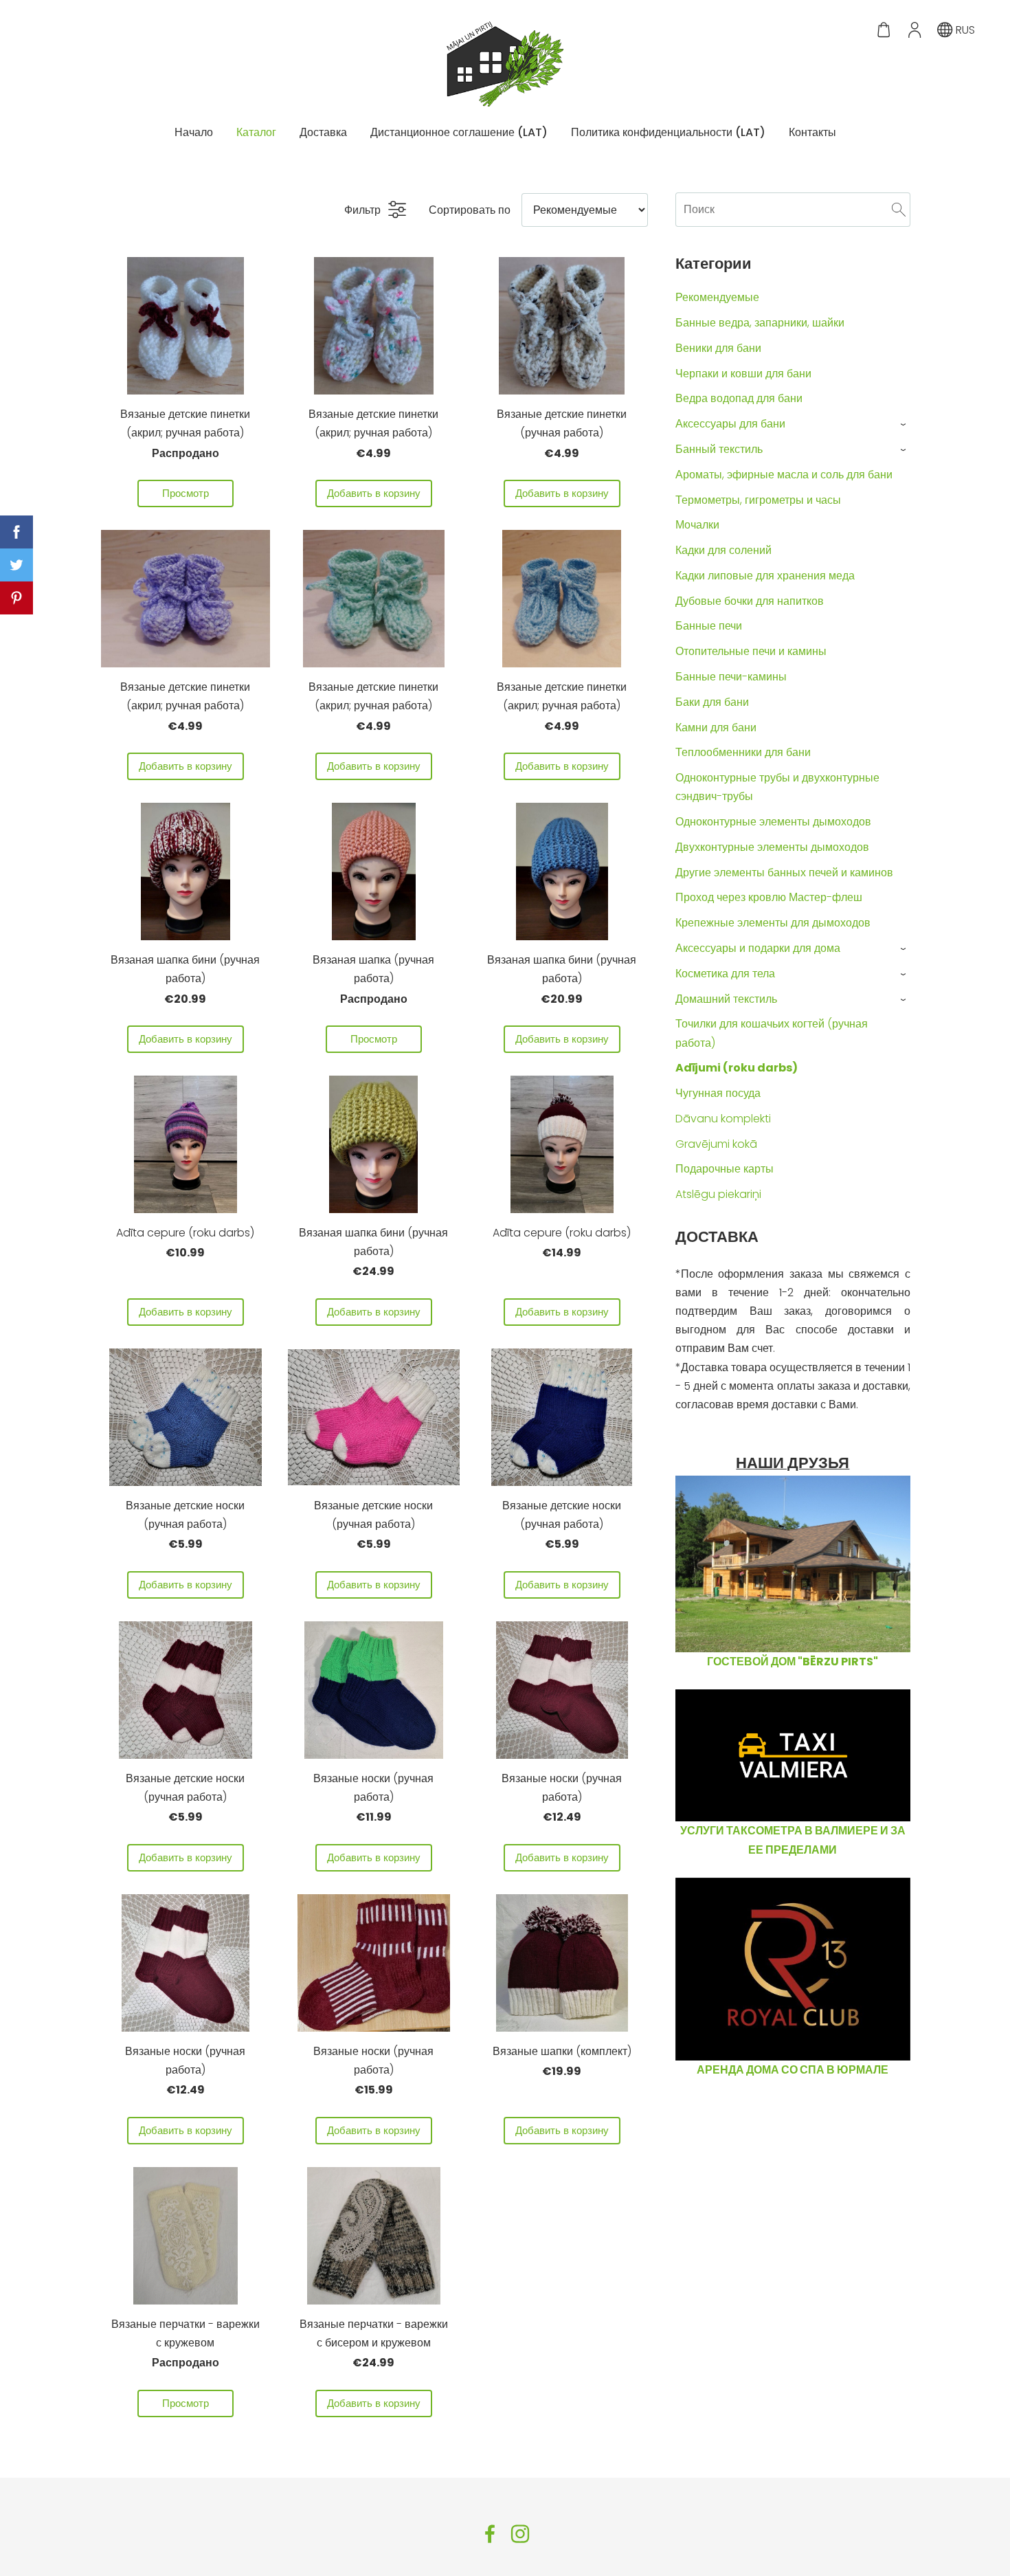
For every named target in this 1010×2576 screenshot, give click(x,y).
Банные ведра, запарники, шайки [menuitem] (760, 323)
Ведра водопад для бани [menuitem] (739, 398)
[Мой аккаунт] (914, 30)
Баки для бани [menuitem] (712, 702)
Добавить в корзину (374, 493)
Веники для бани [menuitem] (718, 348)
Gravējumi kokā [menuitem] (716, 1144)
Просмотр (186, 493)
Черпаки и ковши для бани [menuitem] (743, 374)
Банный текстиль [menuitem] (719, 449)
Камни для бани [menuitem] (716, 728)
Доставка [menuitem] (323, 132)
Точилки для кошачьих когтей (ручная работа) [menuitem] (772, 1033)
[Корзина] (884, 30)
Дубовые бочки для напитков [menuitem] (750, 601)
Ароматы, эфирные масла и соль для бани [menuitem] (784, 475)
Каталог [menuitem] (256, 132)
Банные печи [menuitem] (709, 626)
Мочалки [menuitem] (697, 525)
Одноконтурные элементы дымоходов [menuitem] (773, 822)
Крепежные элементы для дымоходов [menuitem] (773, 923)
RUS (964, 30)
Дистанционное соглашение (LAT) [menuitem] (459, 132)
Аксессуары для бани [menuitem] (730, 424)
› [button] (904, 424)
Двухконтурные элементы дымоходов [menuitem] (772, 847)
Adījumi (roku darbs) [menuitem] (737, 1068)
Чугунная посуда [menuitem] (718, 1093)
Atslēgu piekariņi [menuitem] (718, 1194)
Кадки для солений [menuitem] (723, 550)
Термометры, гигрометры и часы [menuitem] (758, 500)
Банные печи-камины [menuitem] (731, 677)
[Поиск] (899, 209)
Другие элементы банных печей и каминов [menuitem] (784, 873)
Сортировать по (470, 210)
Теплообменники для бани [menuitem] (743, 752)
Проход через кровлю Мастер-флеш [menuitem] (769, 897)
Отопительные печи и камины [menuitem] (751, 651)
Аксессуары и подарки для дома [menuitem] (758, 948)
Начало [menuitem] (194, 132)
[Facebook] (490, 2534)
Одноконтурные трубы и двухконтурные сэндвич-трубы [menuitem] (777, 787)
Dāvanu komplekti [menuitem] (723, 1119)
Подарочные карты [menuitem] (725, 1169)
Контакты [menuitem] (812, 132)
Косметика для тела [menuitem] (725, 974)
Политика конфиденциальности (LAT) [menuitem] (668, 132)
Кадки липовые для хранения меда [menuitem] (765, 576)
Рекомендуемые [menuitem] (717, 297)
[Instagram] (520, 2534)
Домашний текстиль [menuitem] (726, 999)
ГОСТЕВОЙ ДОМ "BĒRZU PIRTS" (793, 1662)
